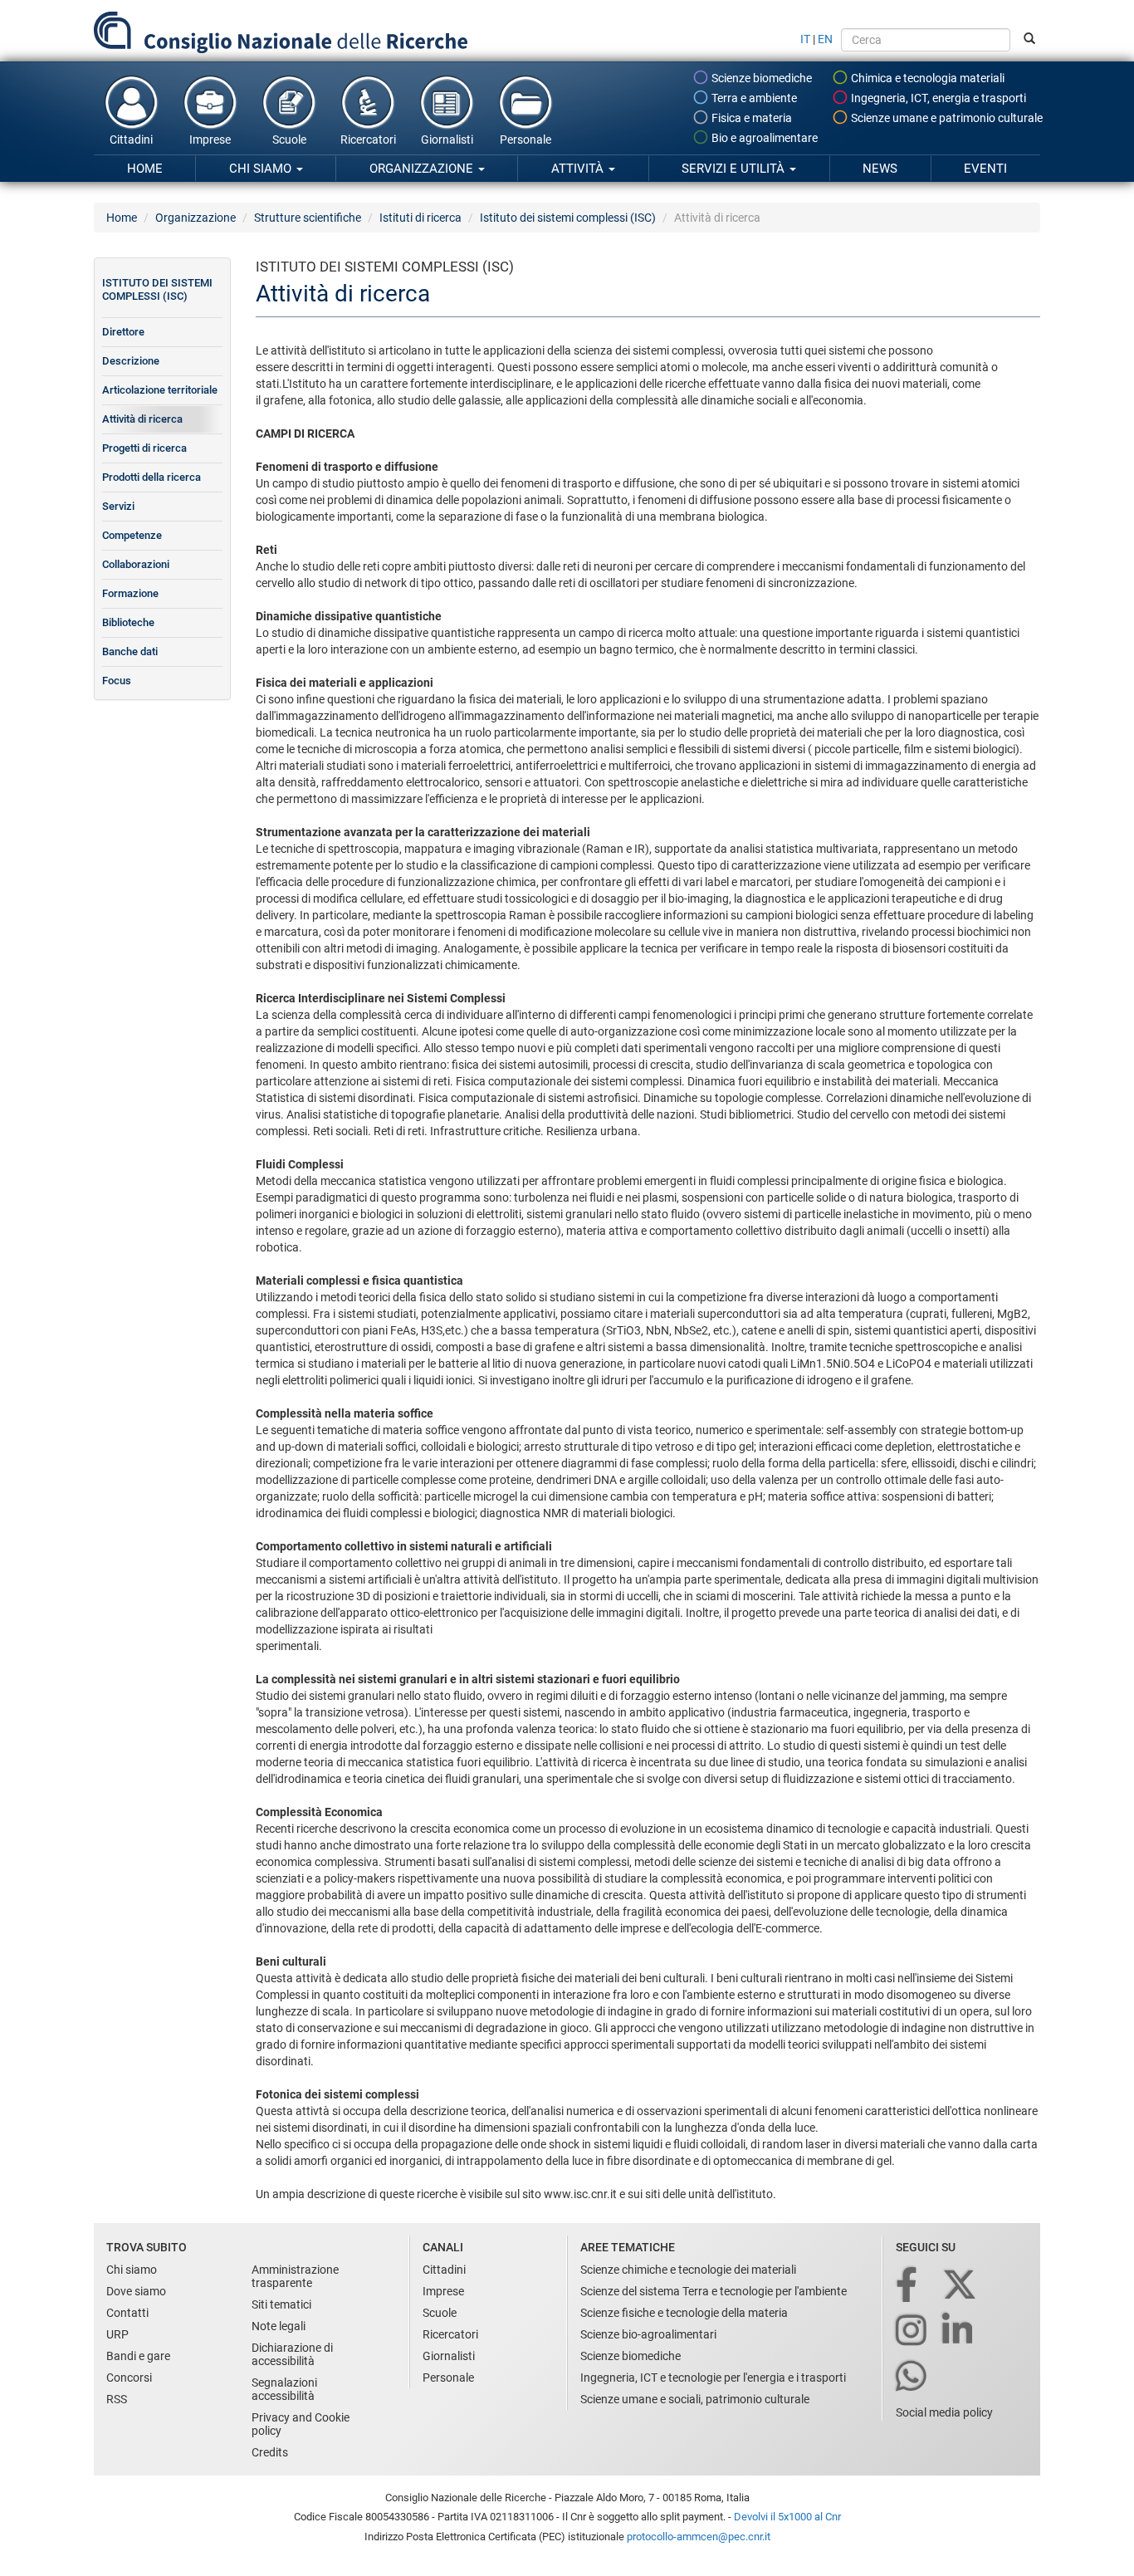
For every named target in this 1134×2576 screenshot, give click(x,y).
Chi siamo (262, 169)
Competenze (132, 535)
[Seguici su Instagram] (912, 2331)
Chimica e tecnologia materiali (926, 78)
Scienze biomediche (760, 78)
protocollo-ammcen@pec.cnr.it (699, 2537)
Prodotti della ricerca (152, 477)
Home (145, 169)
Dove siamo (136, 2291)
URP (117, 2334)
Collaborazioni (136, 564)
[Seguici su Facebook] (908, 2286)
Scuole (289, 140)
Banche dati (130, 651)
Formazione (130, 593)
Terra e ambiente (753, 98)
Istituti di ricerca (420, 218)
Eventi (985, 169)
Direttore (123, 332)
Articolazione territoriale (160, 390)
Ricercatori (368, 140)
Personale (525, 140)
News (880, 169)
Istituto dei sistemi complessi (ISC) (568, 218)
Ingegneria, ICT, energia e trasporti (937, 98)
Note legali (279, 2326)
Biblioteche (128, 622)
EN (825, 39)
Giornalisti (447, 140)
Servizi (118, 506)
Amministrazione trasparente (295, 2276)
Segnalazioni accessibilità (284, 2389)
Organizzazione (423, 169)
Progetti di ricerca (144, 448)
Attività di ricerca (142, 419)
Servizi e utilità (735, 169)
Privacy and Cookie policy (301, 2424)
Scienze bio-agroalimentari (648, 2334)
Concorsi (129, 2378)
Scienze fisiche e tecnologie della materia (684, 2313)
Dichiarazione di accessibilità (292, 2354)
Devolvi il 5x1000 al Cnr (787, 2517)
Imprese (210, 140)
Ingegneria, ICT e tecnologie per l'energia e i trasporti (713, 2378)
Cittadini (131, 140)
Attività (579, 169)
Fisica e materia (750, 118)
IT (805, 39)
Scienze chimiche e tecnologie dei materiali (688, 2270)
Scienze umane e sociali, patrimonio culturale (695, 2399)
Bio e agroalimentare (763, 138)
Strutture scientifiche (308, 218)
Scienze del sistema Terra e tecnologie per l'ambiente (714, 2291)
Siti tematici (281, 2304)
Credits (270, 2452)
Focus (117, 681)
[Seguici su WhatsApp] (912, 2377)
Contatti (127, 2313)
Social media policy (944, 2412)
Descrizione (131, 361)
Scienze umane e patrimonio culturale (946, 118)
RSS (117, 2399)
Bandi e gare (138, 2356)
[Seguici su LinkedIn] (959, 2331)
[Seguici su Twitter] (961, 2286)
